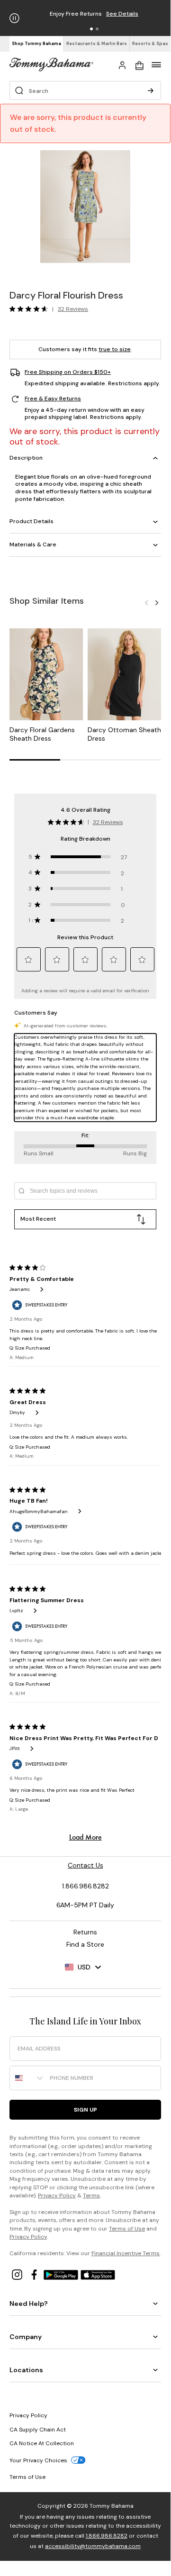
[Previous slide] (146, 602)
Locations (26, 2370)
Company (26, 2337)
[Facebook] (35, 2274)
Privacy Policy (57, 2195)
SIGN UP (85, 2110)
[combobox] (27, 2078)
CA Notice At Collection (42, 2443)
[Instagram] (18, 2274)
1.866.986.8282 (107, 2536)
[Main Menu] (156, 64)
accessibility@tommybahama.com (93, 2546)
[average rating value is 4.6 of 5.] (31, 309)
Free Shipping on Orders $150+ (68, 372)
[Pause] (14, 18)
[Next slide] (157, 602)
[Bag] (139, 64)
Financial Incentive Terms (126, 2253)
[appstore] (98, 2274)
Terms (91, 2195)
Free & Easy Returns (53, 399)
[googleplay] (62, 2274)
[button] (91, 29)
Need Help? (29, 2304)
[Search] (151, 91)
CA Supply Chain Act (38, 2430)
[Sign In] (122, 64)
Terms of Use (127, 2229)
